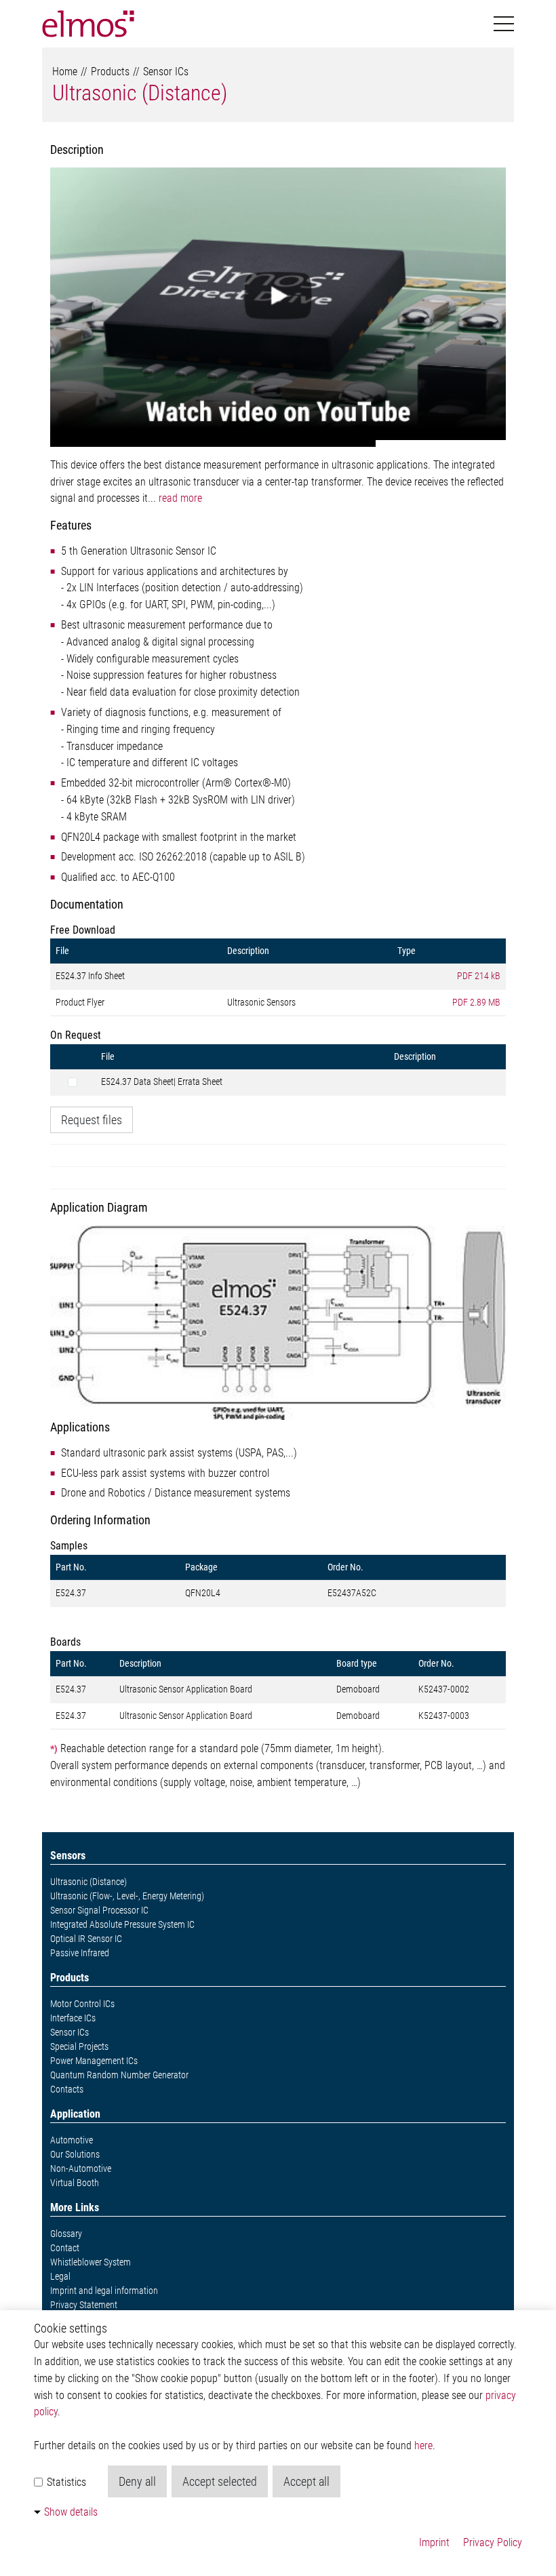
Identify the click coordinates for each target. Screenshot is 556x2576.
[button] (504, 24)
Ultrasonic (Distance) (140, 93)
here (423, 2445)
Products (110, 72)
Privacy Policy (493, 2542)
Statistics (65, 2482)
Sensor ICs (166, 72)
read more (180, 498)
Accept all (306, 2481)
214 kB (479, 976)
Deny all (137, 2481)
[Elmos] (88, 24)
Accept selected (220, 2481)
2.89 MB (476, 1002)
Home (65, 72)
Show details (71, 2512)
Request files (92, 1120)
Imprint (434, 2542)
